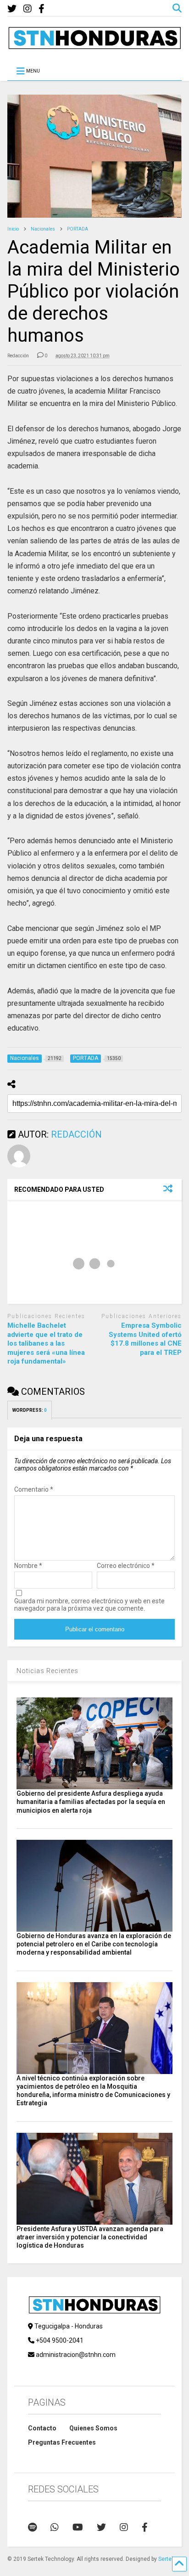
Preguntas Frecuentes (62, 2442)
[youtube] (78, 2527)
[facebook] (42, 9)
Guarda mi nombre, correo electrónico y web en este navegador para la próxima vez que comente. (89, 1605)
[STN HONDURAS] (94, 46)
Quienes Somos (93, 2428)
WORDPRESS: (30, 1410)
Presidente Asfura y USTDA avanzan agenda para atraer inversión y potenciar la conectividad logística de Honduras (90, 2237)
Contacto (42, 2428)
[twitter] (12, 9)
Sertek (166, 2559)
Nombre (28, 1566)
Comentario (34, 1489)
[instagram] (28, 9)
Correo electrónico (126, 1566)
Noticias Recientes (47, 1671)
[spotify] (32, 2527)
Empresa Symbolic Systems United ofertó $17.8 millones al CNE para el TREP (145, 1339)
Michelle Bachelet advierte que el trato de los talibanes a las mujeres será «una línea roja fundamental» (46, 1343)
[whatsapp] (55, 2527)
